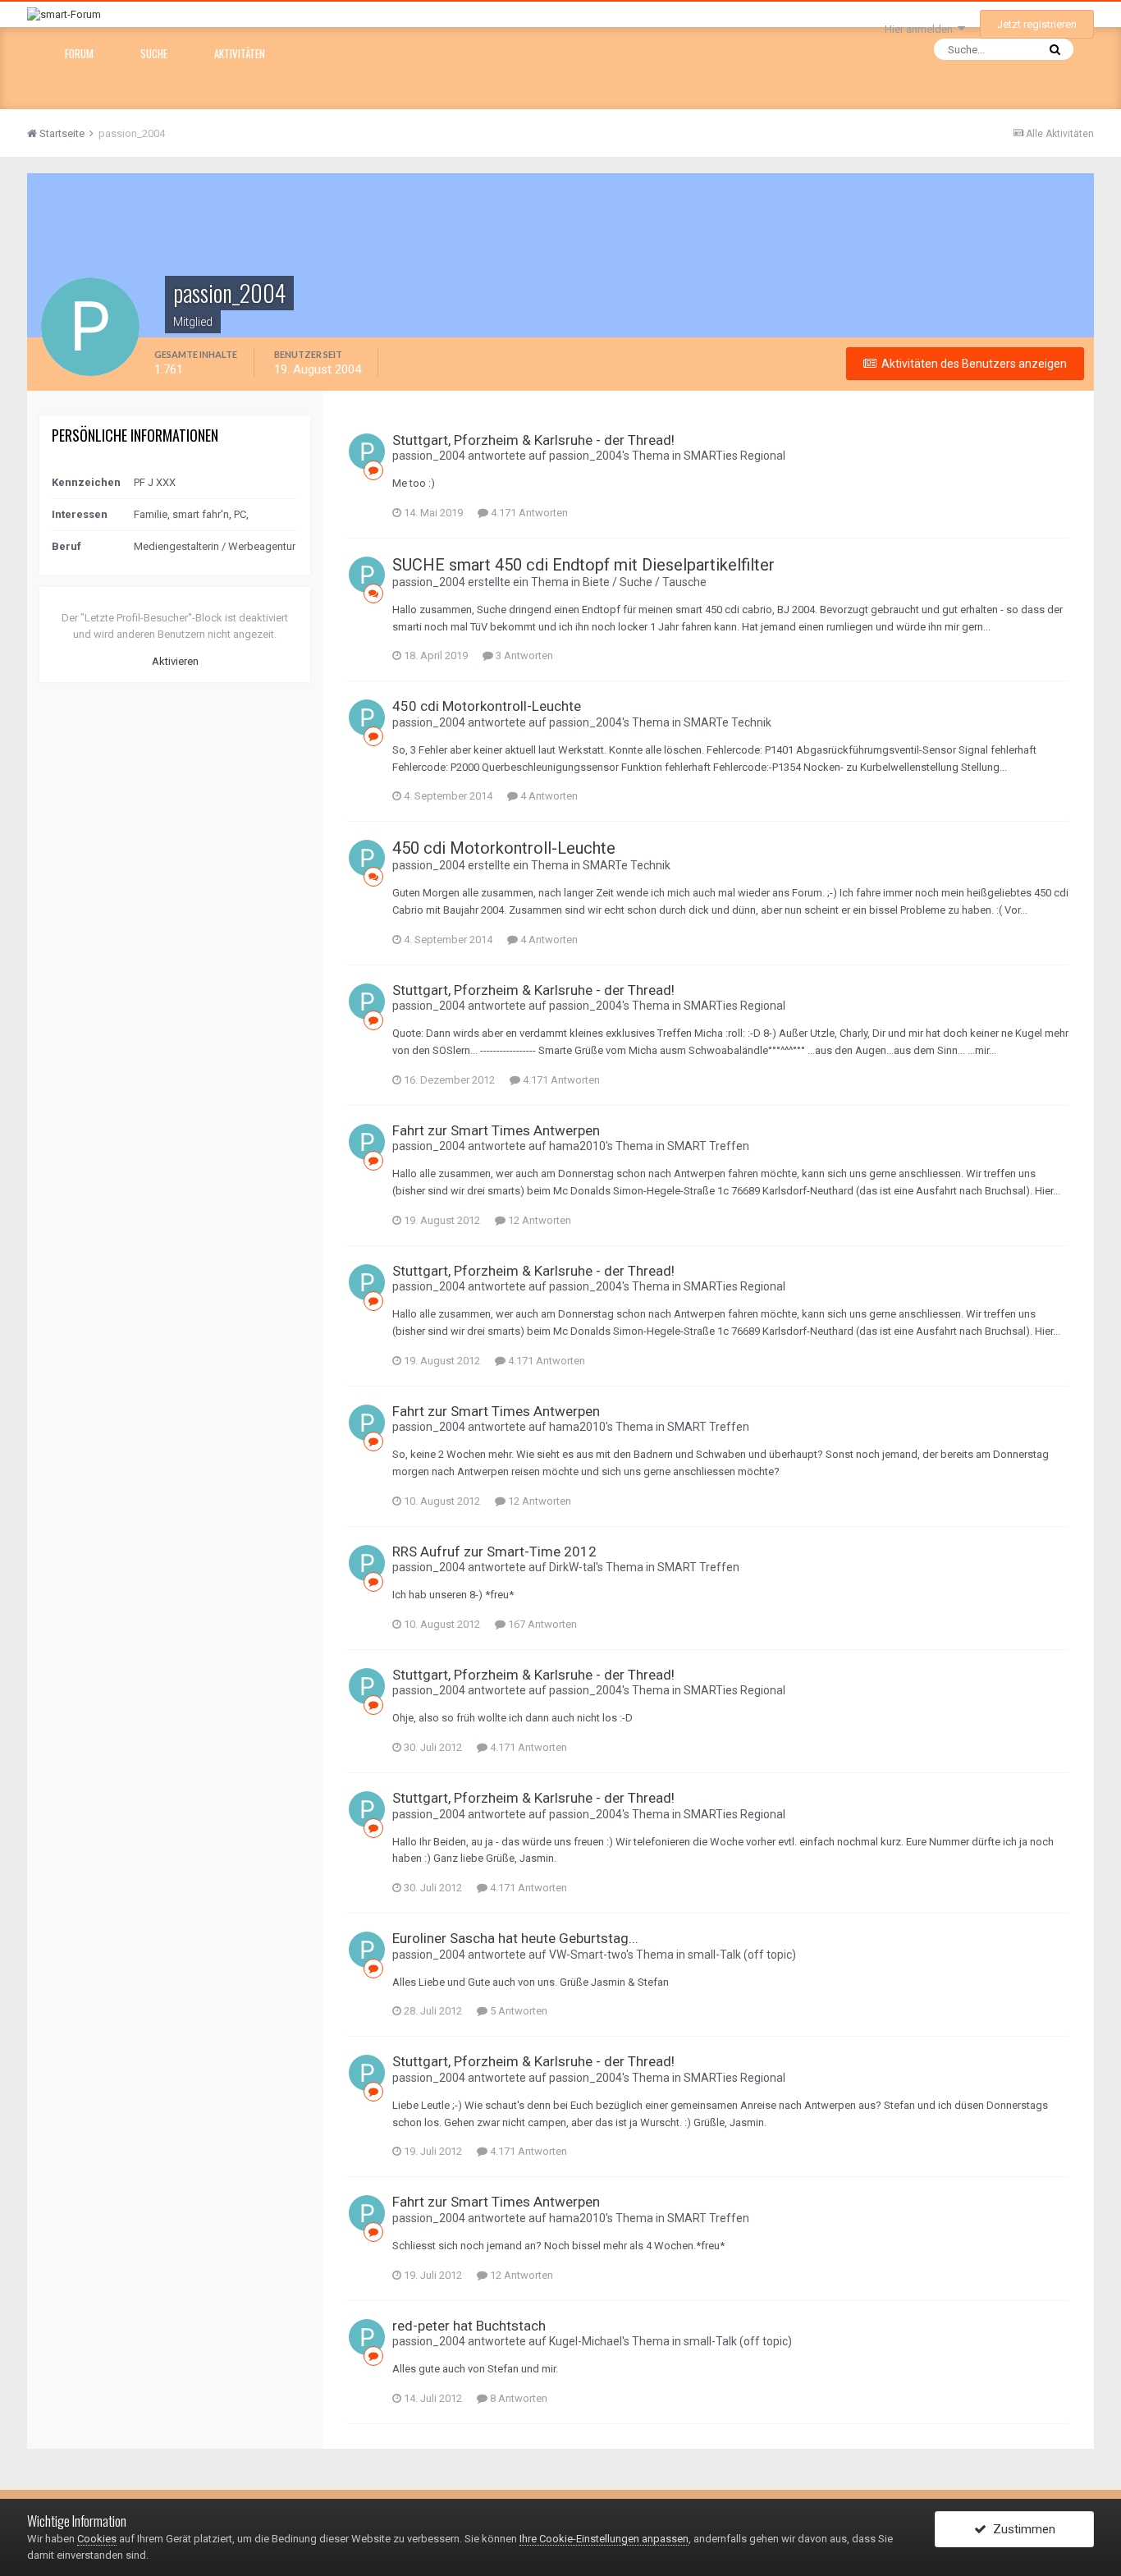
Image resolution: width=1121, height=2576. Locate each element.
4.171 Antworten (528, 513)
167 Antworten (541, 1624)
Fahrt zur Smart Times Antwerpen (496, 1130)
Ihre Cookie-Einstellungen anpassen (604, 2539)
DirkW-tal (572, 1567)
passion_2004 (429, 456)
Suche (154, 53)
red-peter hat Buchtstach (469, 2326)
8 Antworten (517, 2398)
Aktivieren (175, 661)
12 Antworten (538, 1220)
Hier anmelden (921, 29)
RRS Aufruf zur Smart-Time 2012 (494, 1552)
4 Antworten (548, 796)
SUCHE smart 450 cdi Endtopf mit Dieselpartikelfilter (583, 565)
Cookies (97, 2539)
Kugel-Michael (586, 2341)
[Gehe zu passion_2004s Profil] (367, 451)
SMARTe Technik (728, 722)
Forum (79, 53)
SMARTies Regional (734, 456)
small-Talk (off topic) (742, 1955)
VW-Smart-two (588, 1955)
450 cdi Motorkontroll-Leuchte (487, 706)
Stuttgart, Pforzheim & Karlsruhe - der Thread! (533, 440)
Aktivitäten (240, 53)
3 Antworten (523, 655)
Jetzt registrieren (1037, 24)
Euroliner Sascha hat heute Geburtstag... (515, 1938)
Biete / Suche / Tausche (645, 582)
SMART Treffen (708, 1146)
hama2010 (577, 1146)
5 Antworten (517, 2011)
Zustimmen (1021, 2529)
